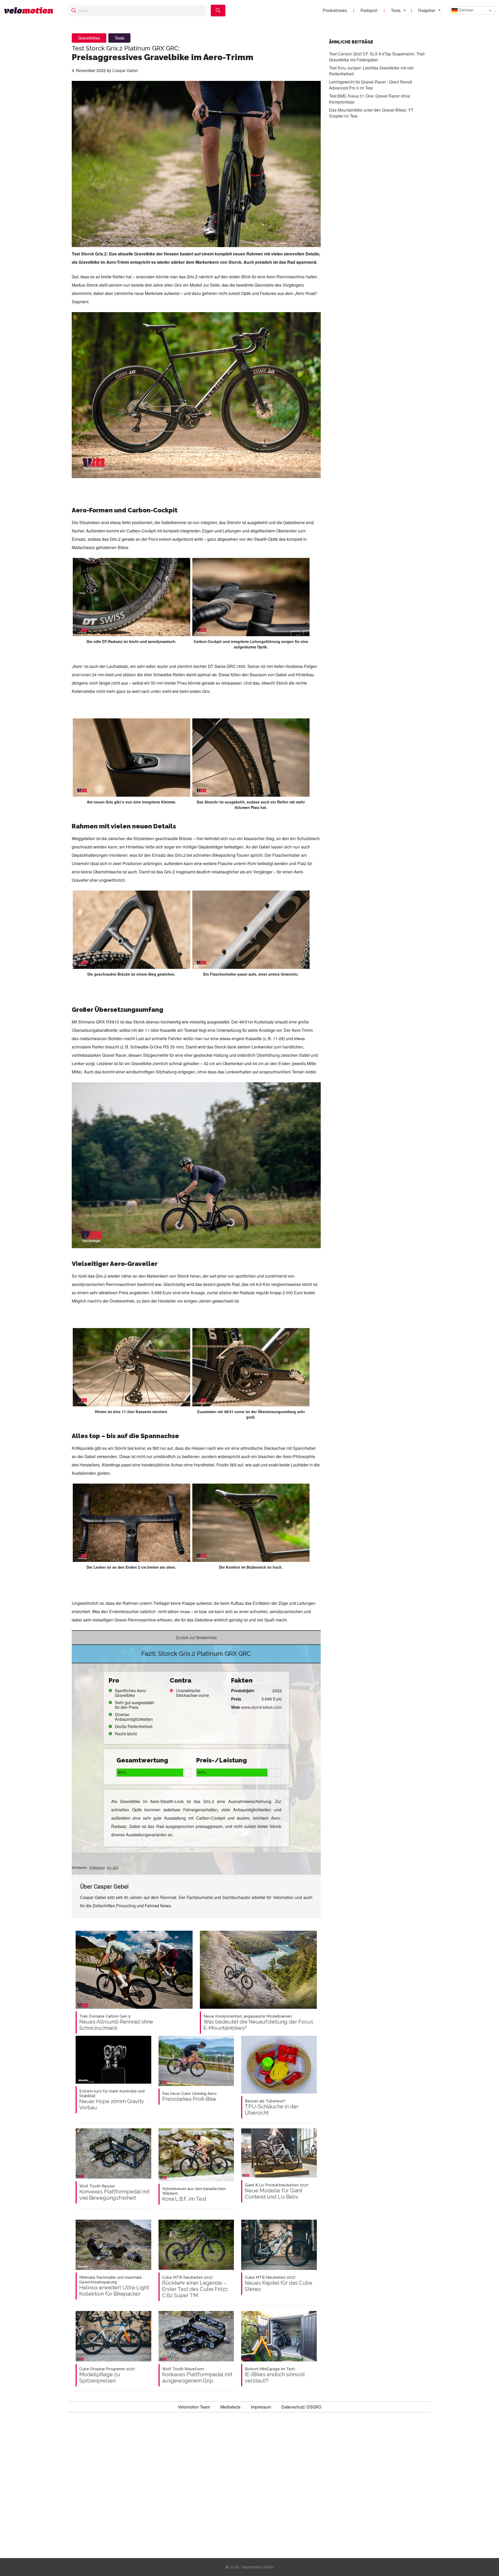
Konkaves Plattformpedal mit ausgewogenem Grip (197, 2375)
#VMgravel (97, 1867)
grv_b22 (113, 1867)
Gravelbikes (89, 38)
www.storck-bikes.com (261, 1707)
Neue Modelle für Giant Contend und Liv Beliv (277, 2191)
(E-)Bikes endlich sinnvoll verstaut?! (275, 2375)
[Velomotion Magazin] (31, 11)
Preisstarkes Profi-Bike (190, 2097)
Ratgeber (427, 10)
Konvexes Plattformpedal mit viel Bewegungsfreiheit (114, 2192)
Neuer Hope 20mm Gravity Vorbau (112, 2100)
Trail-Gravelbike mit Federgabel (377, 57)
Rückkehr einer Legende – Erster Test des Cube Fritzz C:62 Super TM (195, 2287)
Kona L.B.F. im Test (194, 2194)
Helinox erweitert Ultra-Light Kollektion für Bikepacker (114, 2286)
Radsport (369, 10)
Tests (396, 10)
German (466, 10)
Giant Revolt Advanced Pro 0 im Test (370, 85)
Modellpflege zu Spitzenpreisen (107, 2375)
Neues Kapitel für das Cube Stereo (279, 2284)
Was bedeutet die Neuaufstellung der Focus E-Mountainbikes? (258, 2023)
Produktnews (335, 10)
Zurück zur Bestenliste (196, 1637)
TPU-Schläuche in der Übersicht (272, 2107)
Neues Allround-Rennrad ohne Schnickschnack (116, 2023)
